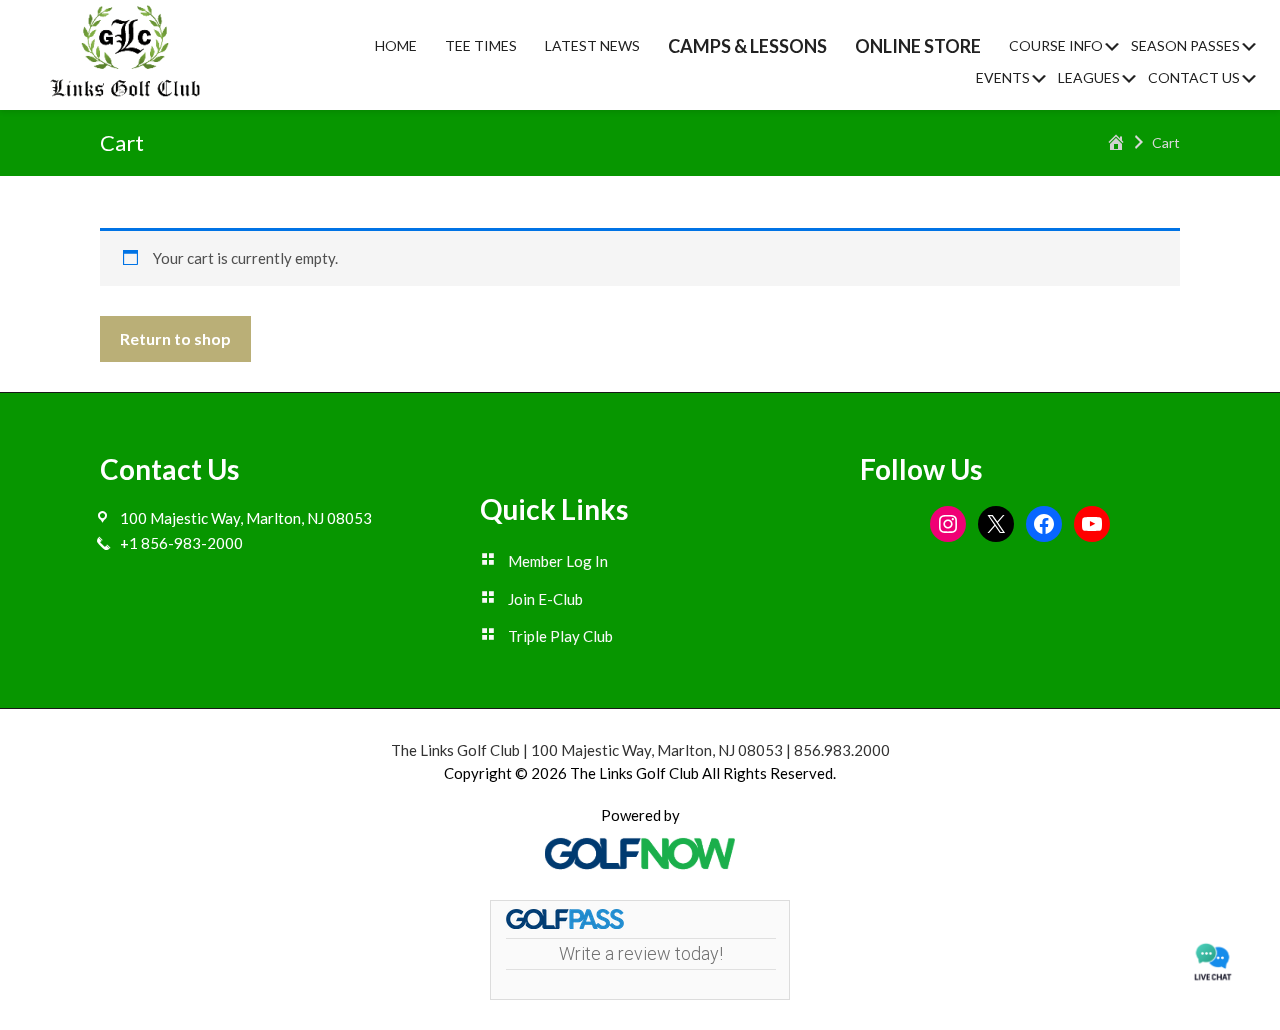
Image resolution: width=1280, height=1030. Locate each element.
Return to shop (175, 338)
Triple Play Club (560, 636)
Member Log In (558, 561)
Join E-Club (545, 599)
